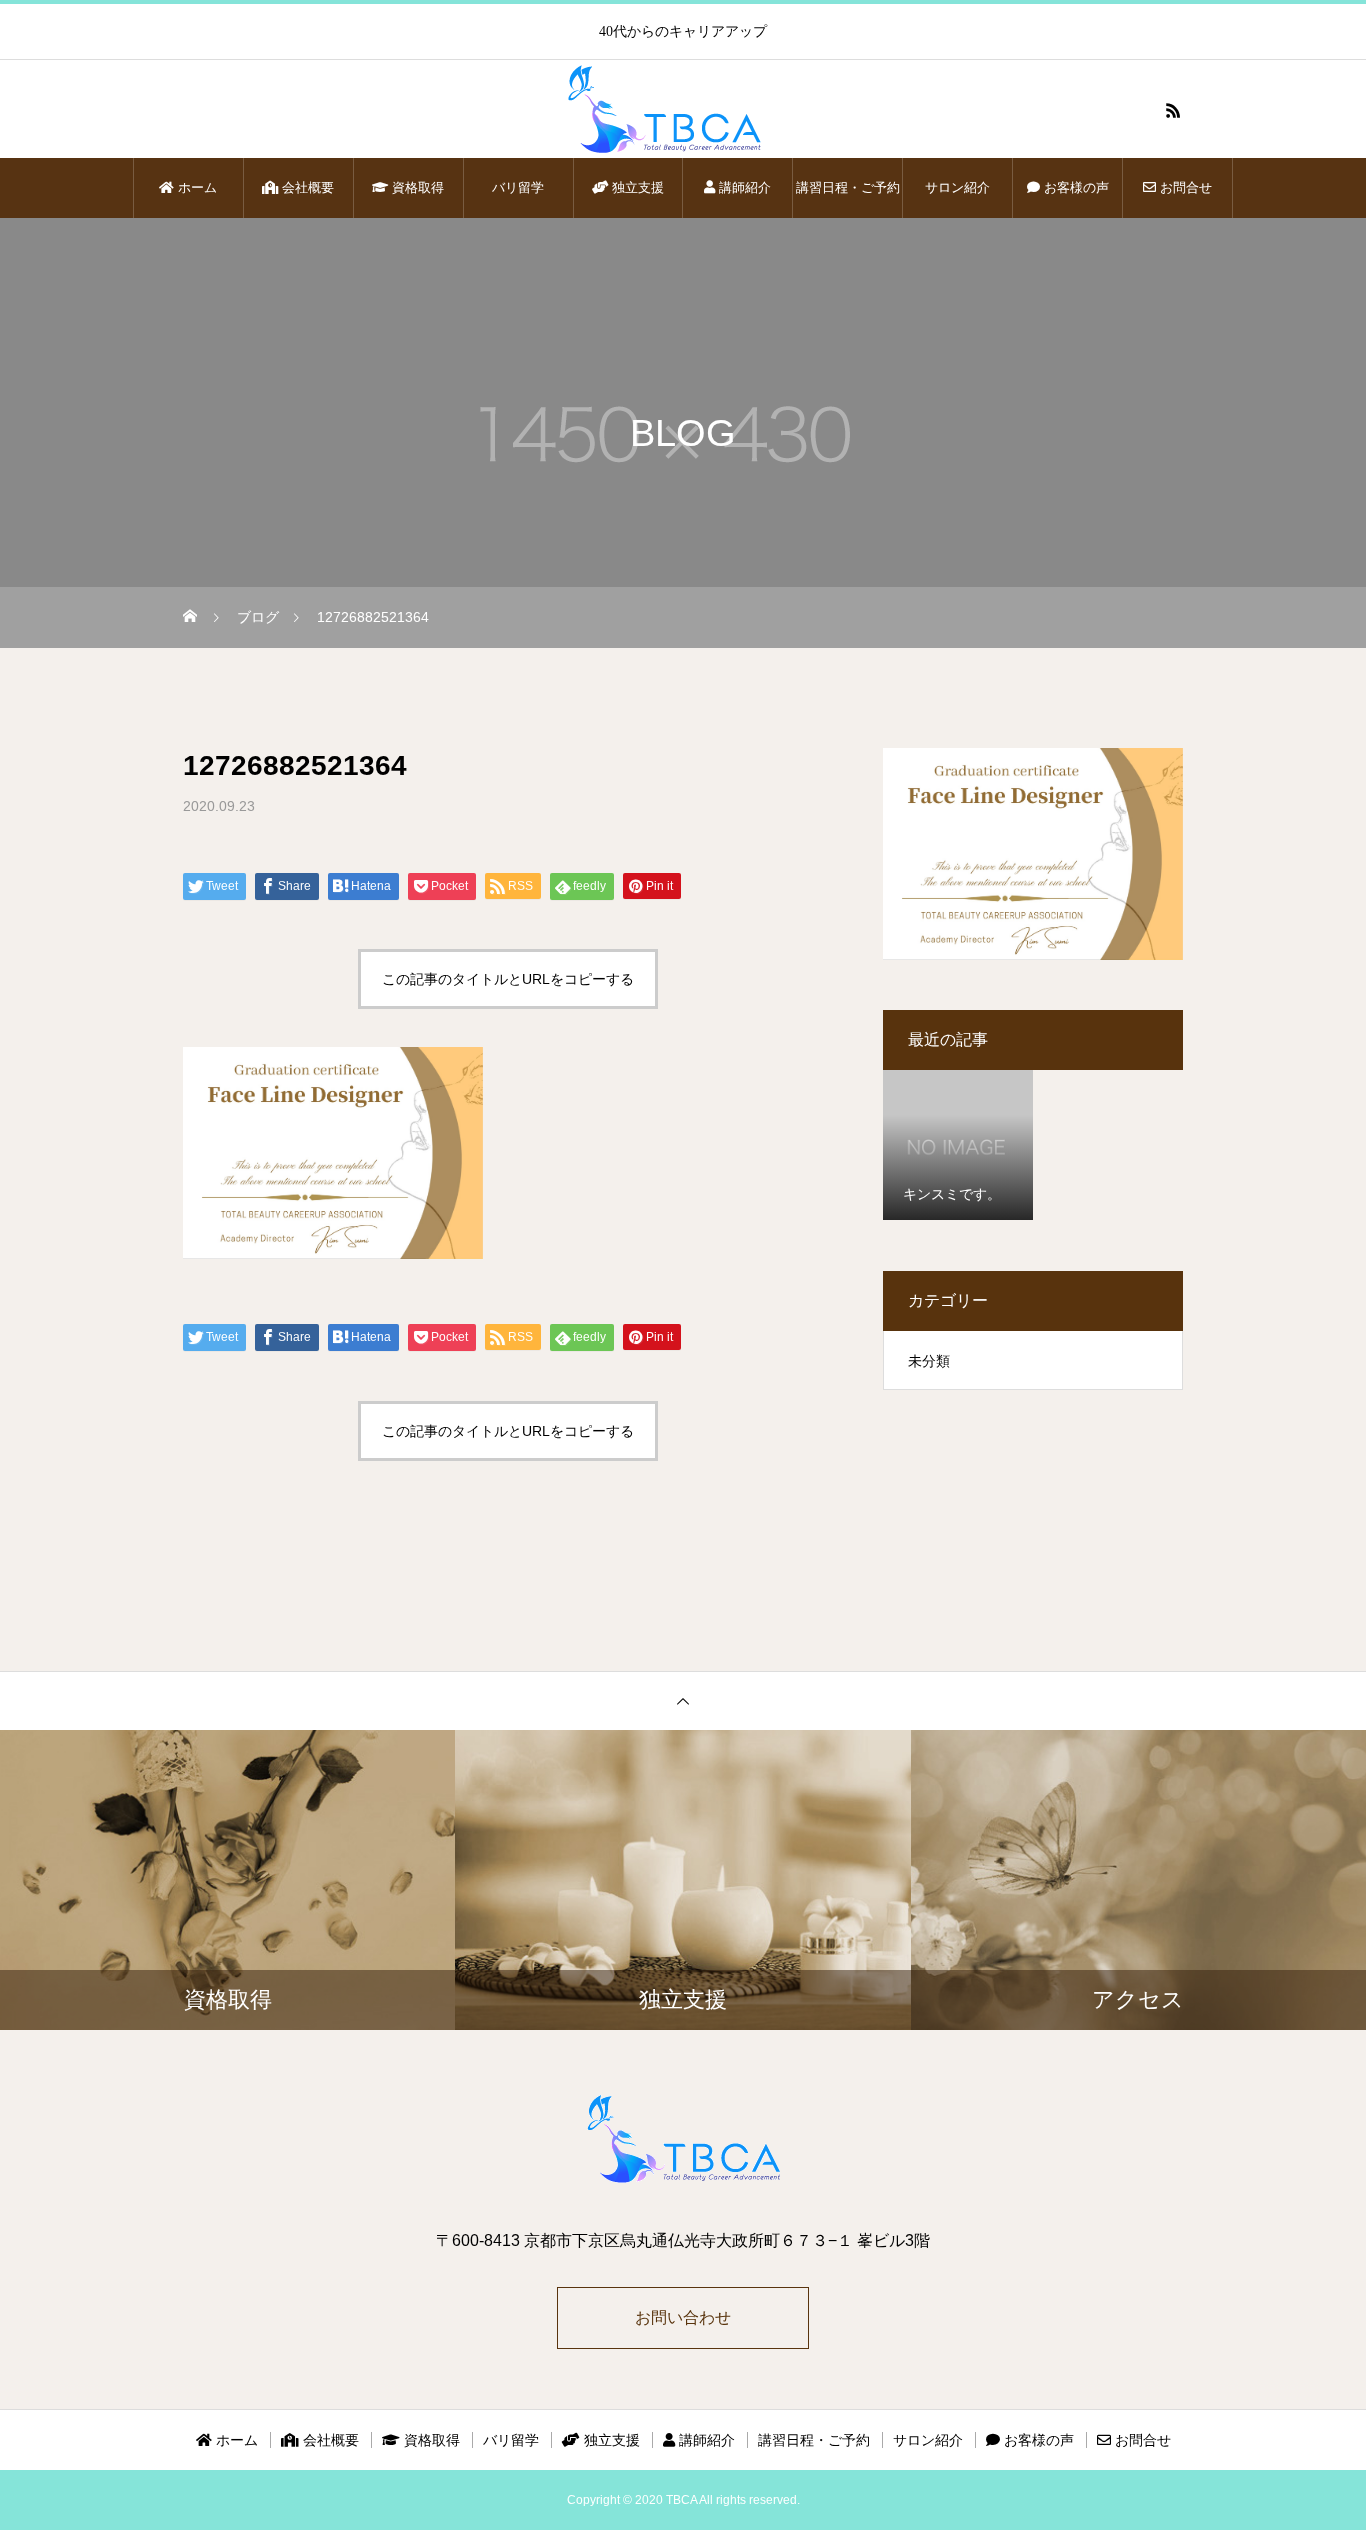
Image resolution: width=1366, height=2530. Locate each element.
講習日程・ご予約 (848, 187)
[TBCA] (683, 110)
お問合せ (1184, 187)
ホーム (195, 187)
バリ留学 (518, 187)
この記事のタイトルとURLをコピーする (508, 979)
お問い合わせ (683, 2317)
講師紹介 (743, 187)
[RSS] (1173, 110)
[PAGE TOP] (683, 1700)
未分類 (929, 1361)
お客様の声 (1074, 187)
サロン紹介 (957, 187)
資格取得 (416, 187)
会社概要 (306, 187)
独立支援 (636, 187)
